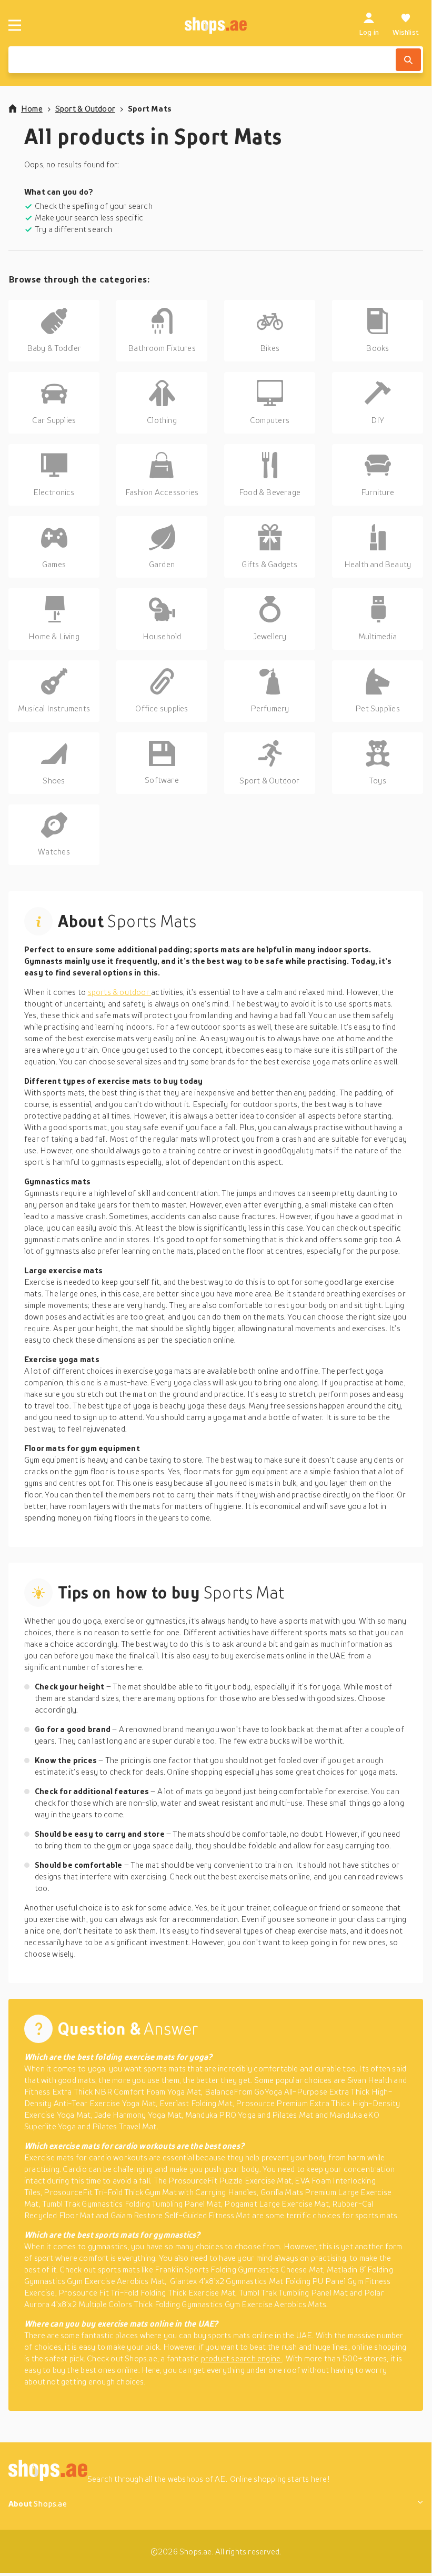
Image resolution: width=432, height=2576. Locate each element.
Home (32, 108)
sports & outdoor (120, 992)
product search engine (242, 2358)
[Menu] (15, 25)
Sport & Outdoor (85, 108)
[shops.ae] (216, 25)
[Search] (408, 60)
